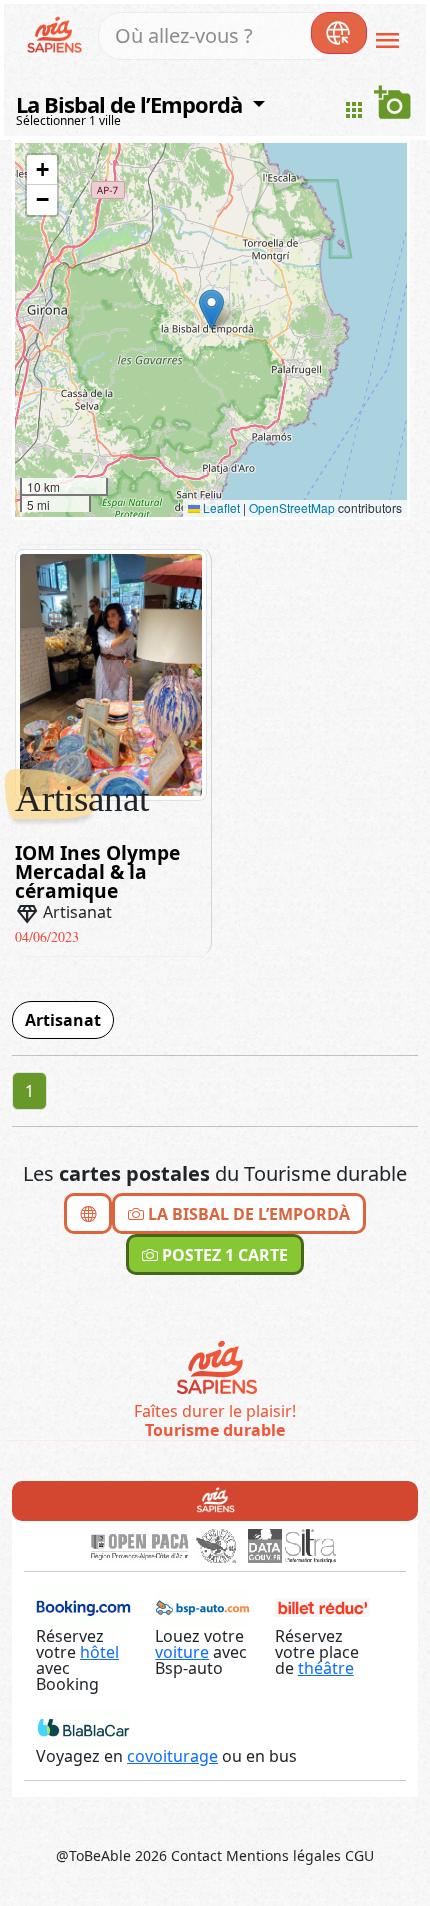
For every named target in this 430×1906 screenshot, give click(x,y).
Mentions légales (283, 1855)
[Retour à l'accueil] (215, 1500)
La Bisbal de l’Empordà (247, 1214)
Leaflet (220, 507)
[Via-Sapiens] (215, 1369)
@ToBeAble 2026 (111, 1855)
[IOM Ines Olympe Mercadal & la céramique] (111, 673)
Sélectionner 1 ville (68, 120)
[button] (211, 309)
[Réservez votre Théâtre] (322, 1607)
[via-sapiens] (57, 33)
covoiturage (172, 1756)
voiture (182, 1652)
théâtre (326, 1668)
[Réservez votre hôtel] (83, 1607)
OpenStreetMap (292, 507)
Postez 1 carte (223, 1255)
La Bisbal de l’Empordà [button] (131, 104)
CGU (359, 1855)
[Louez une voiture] (202, 1607)
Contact (196, 1855)
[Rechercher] (339, 33)
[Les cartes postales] (88, 1213)
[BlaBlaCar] (83, 1727)
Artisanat (63, 1020)
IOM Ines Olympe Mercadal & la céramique (97, 871)
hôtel (99, 1652)
